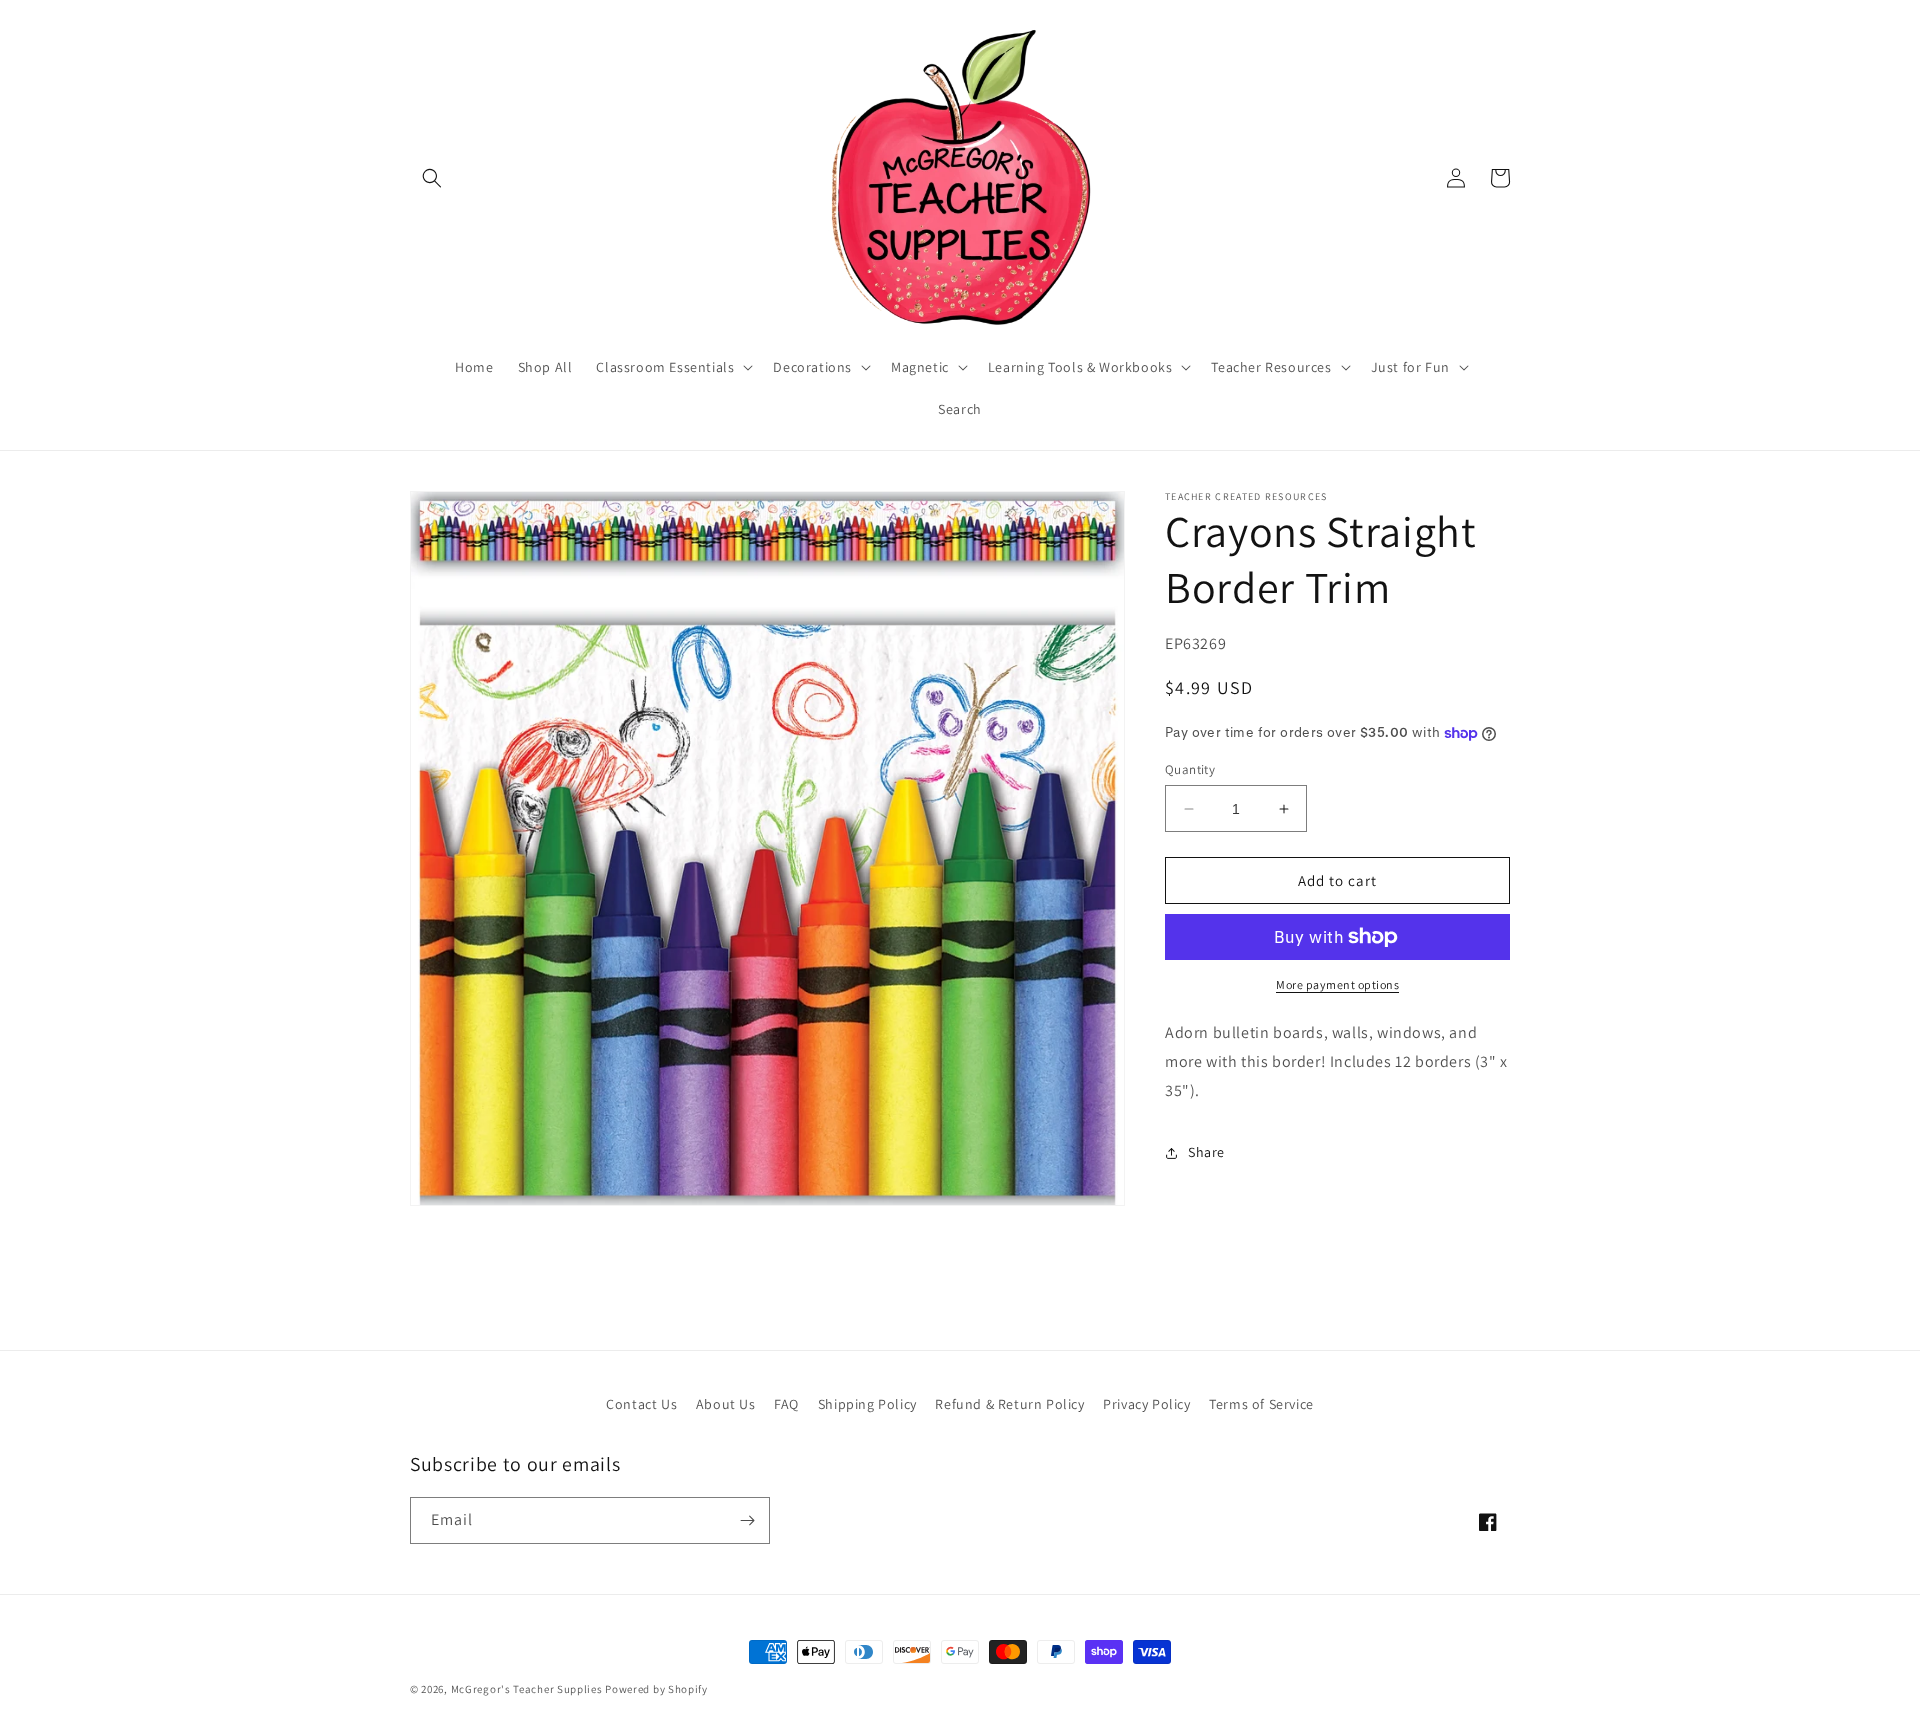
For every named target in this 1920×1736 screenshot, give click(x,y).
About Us (726, 1404)
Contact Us (641, 1404)
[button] (432, 178)
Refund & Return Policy (1009, 1404)
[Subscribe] (747, 1520)
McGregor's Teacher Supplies (527, 1689)
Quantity (1190, 769)
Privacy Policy (1146, 1404)
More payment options (1337, 984)
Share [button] (1206, 1152)
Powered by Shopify (656, 1689)
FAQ (786, 1404)
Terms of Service (1261, 1404)
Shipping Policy (867, 1404)
